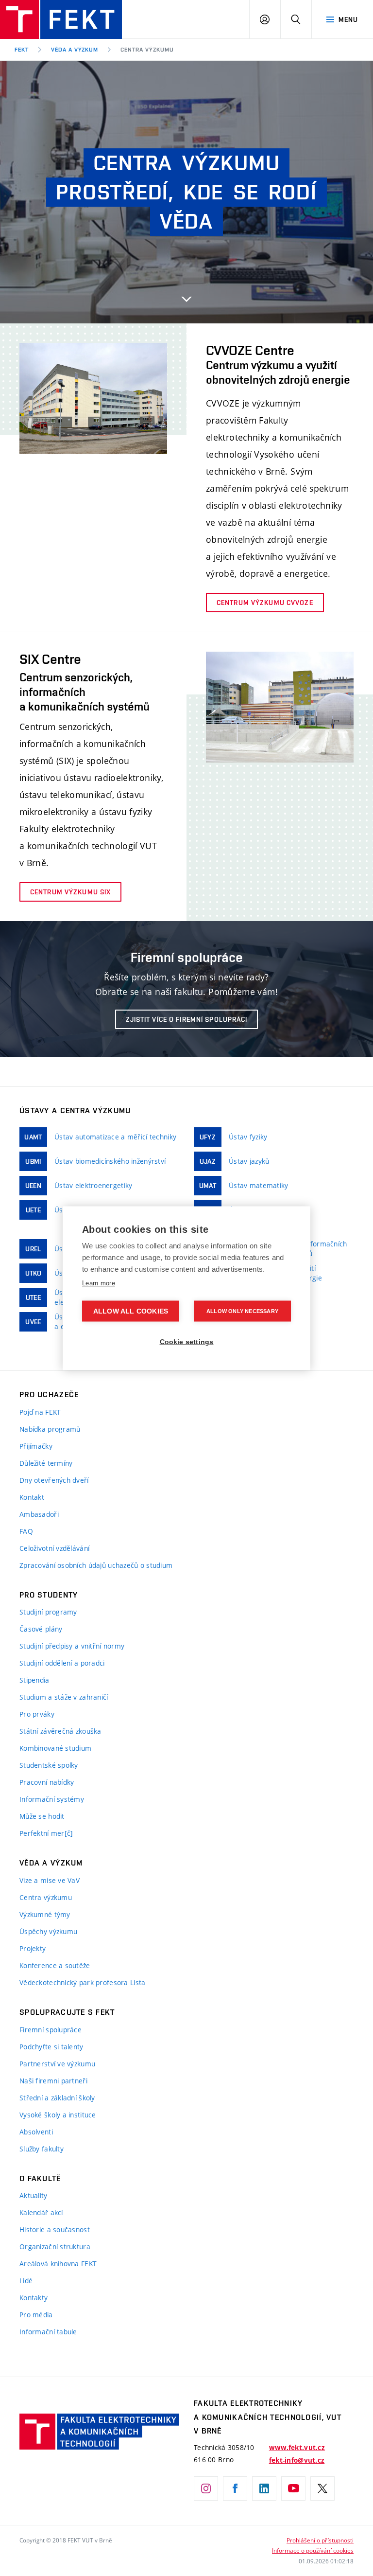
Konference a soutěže (55, 1965)
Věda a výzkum (75, 50)
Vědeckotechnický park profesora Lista (82, 1982)
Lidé (26, 2281)
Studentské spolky (49, 1765)
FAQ (26, 1531)
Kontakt (32, 1497)
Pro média (36, 2315)
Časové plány (41, 1629)
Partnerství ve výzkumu (57, 2064)
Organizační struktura (55, 2247)
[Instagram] (206, 2488)
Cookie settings (187, 1341)
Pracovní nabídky (47, 1782)
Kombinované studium (55, 1748)
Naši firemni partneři (53, 2081)
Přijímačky (36, 1446)
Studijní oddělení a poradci (62, 1663)
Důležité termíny (46, 1463)
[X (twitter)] (322, 2488)
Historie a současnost (55, 2230)
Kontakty (34, 2298)
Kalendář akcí (41, 2212)
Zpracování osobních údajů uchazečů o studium (96, 1565)
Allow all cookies (131, 1311)
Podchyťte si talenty (51, 2047)
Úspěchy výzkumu (48, 1931)
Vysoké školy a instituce (58, 2115)
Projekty (33, 1948)
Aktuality (34, 2195)
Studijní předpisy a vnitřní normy (72, 1646)
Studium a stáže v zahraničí (64, 1697)
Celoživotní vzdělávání (54, 1548)
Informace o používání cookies (313, 2550)
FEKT (22, 50)
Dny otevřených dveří (54, 1480)
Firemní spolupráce (51, 2030)
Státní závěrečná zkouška (60, 1731)
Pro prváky (37, 1714)
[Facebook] (235, 2488)
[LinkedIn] (264, 2488)
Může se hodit (42, 1816)
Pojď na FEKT (40, 1412)
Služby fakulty (42, 2149)
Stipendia (34, 1680)
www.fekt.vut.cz (297, 2448)
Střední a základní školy (57, 2098)
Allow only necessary (242, 1311)
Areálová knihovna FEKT (58, 2264)
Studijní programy (48, 1612)
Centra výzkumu (147, 50)
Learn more (99, 1283)
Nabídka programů (50, 1429)
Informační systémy (52, 1799)
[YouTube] (293, 2488)
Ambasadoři (39, 1514)
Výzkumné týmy (45, 1914)
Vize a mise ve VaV (50, 1880)
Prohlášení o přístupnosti (320, 2540)
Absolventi (36, 2132)
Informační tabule (48, 2332)
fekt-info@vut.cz (297, 2460)
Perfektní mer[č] (46, 1833)
